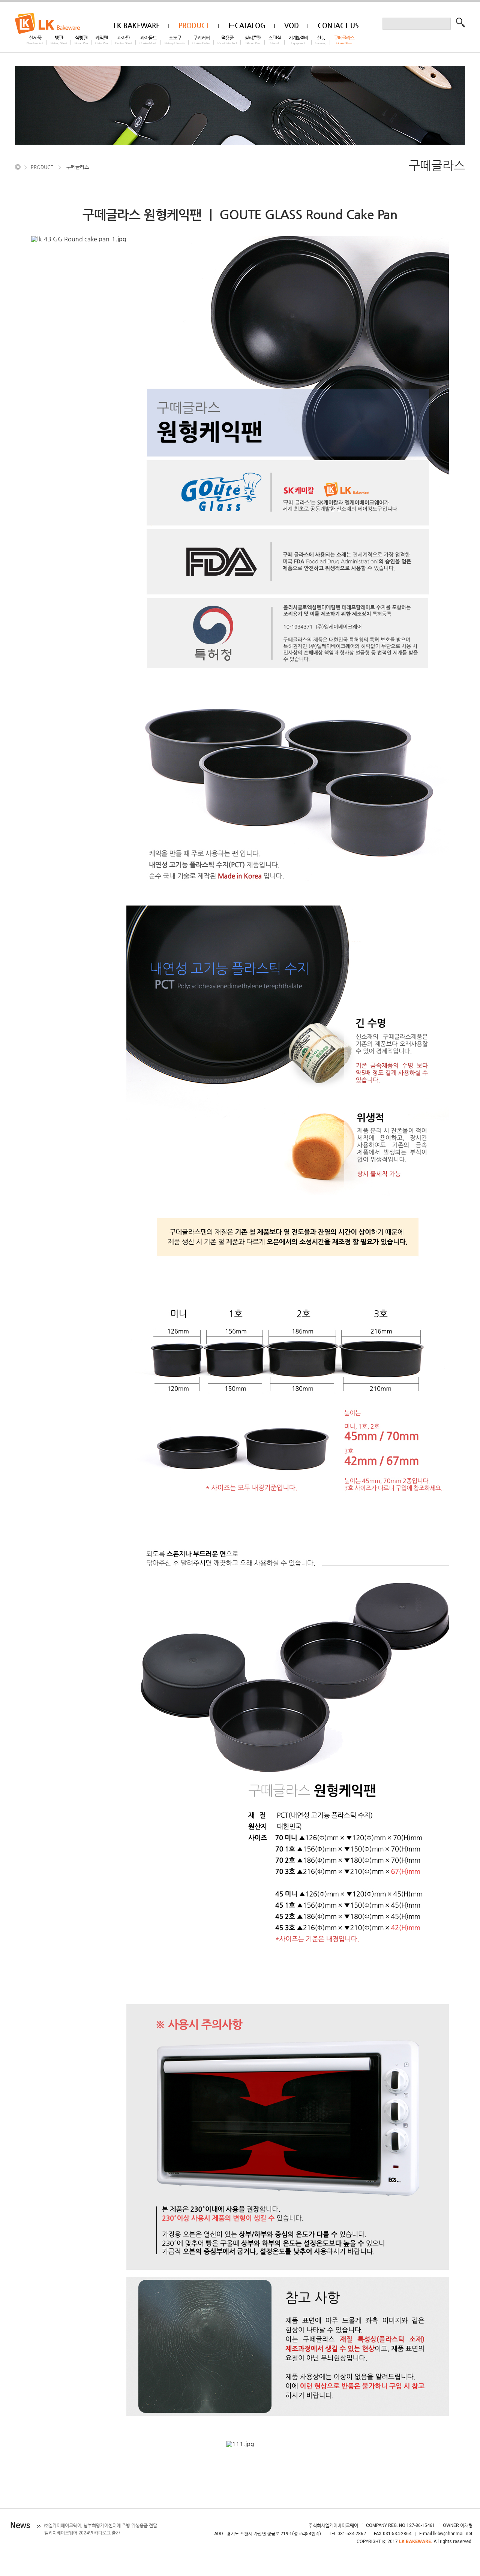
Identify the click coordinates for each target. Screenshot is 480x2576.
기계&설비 (298, 40)
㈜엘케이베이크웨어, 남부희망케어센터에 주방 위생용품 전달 (101, 2525)
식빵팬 (81, 40)
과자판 (124, 40)
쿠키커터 (201, 40)
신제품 (35, 40)
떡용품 (227, 40)
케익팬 (101, 40)
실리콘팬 (253, 40)
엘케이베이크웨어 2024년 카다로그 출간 (82, 2533)
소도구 (175, 40)
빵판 (59, 40)
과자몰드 (148, 40)
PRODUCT (42, 167)
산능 (321, 40)
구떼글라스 (344, 40)
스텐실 (275, 40)
